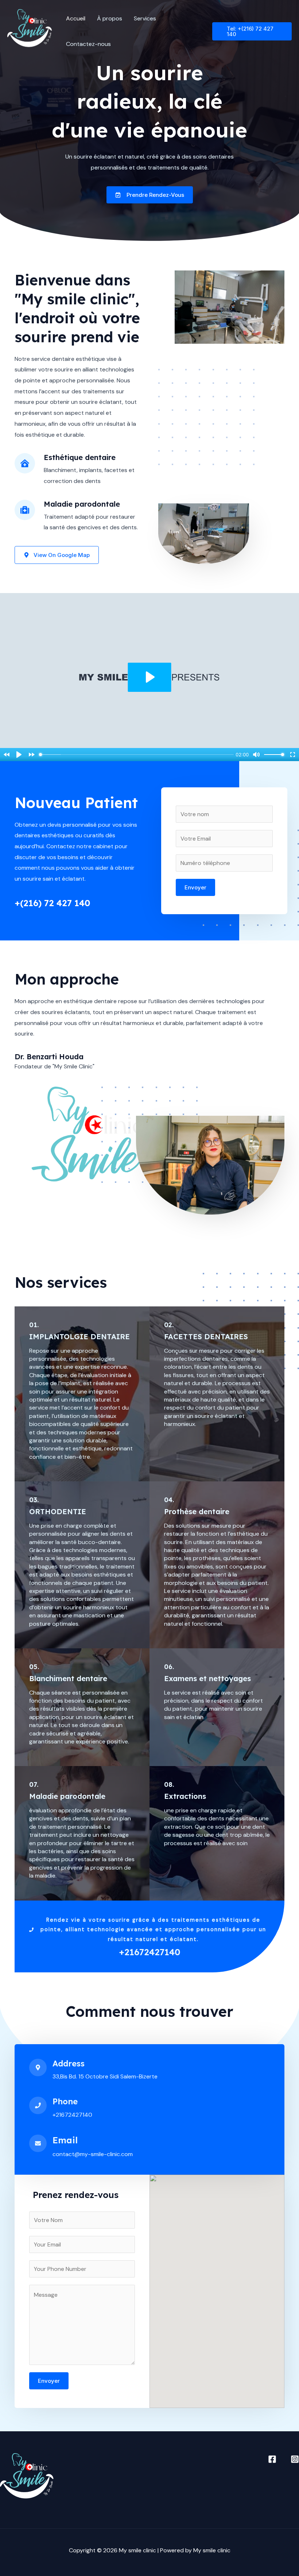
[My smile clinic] (30, 31)
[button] (252, 31)
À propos (110, 18)
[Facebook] (272, 2459)
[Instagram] (295, 2459)
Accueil (76, 18)
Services (145, 18)
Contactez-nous (88, 44)
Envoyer (195, 887)
